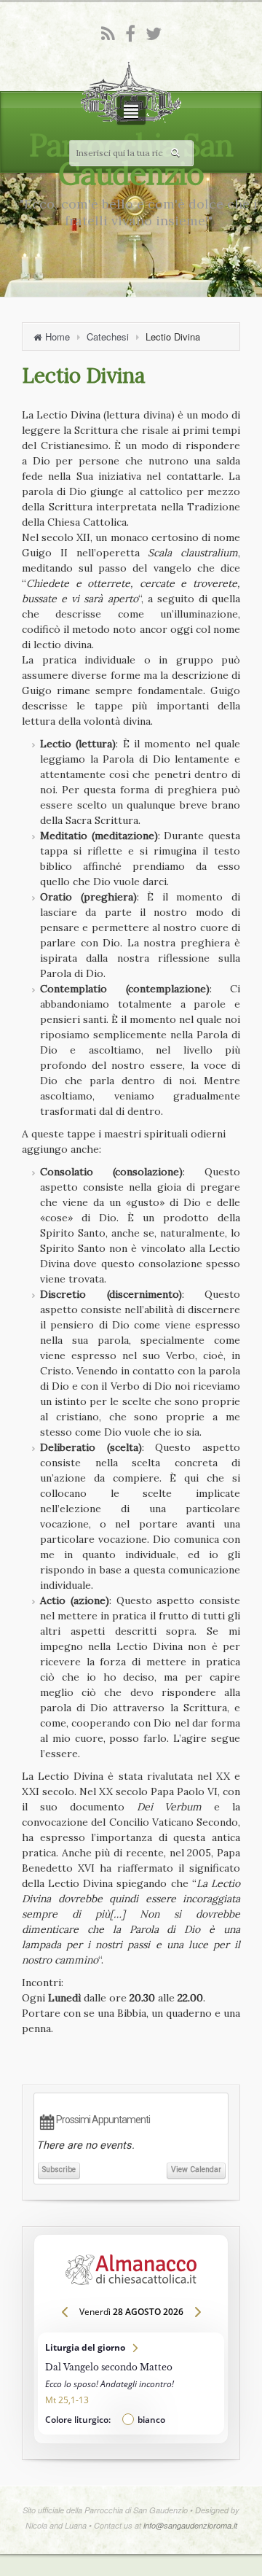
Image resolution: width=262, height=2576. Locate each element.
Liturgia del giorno (131, 2384)
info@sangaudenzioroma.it (190, 2525)
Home (57, 336)
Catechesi (108, 336)
